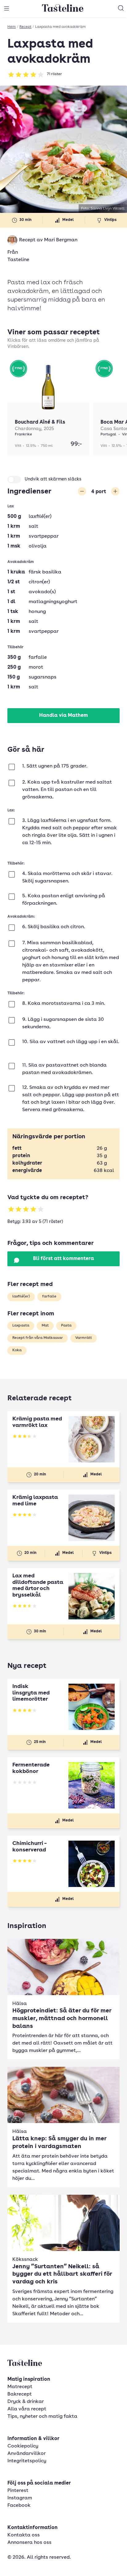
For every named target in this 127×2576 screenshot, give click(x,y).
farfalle (49, 1296)
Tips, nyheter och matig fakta (42, 2417)
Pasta (66, 1326)
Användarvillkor (27, 2454)
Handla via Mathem (63, 716)
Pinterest (18, 2491)
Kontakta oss (24, 2535)
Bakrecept (20, 2394)
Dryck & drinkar (26, 2402)
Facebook (19, 2506)
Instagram (20, 2498)
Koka (17, 1350)
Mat (45, 1326)
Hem (12, 27)
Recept (25, 27)
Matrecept (20, 2387)
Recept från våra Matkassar (38, 1338)
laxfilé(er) (21, 1296)
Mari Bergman (61, 240)
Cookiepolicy (23, 2446)
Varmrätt (84, 1338)
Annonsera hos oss (29, 2543)
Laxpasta (21, 1326)
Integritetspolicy (27, 2461)
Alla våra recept (27, 2409)
